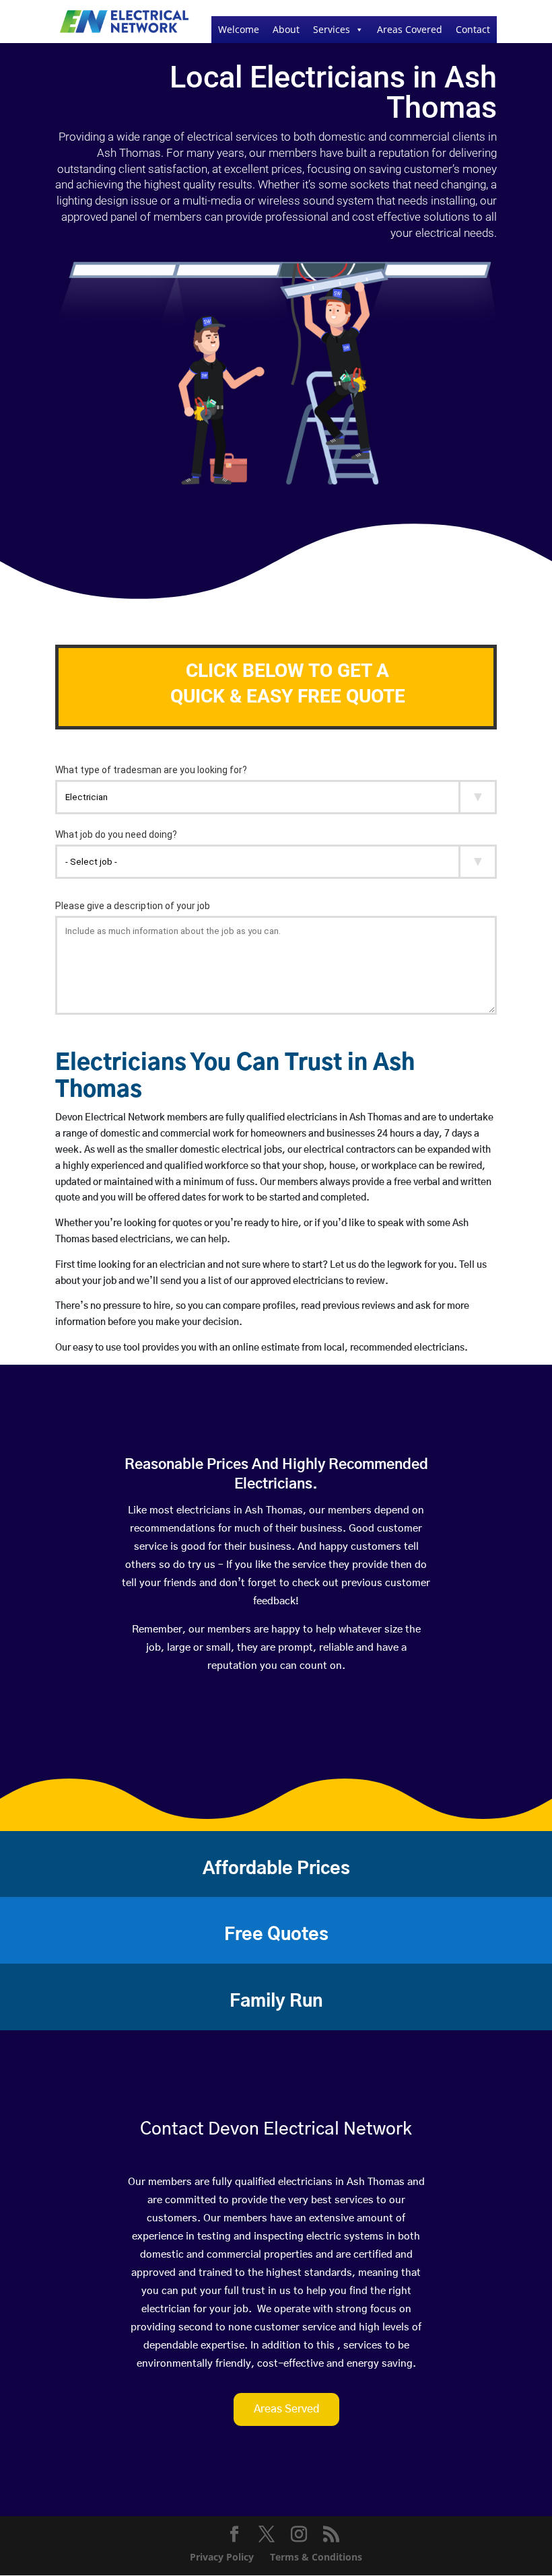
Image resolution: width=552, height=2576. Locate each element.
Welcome (239, 29)
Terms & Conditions (316, 2557)
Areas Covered (410, 29)
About (286, 29)
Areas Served (286, 2409)
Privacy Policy (222, 2557)
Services (332, 29)
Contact (473, 29)
